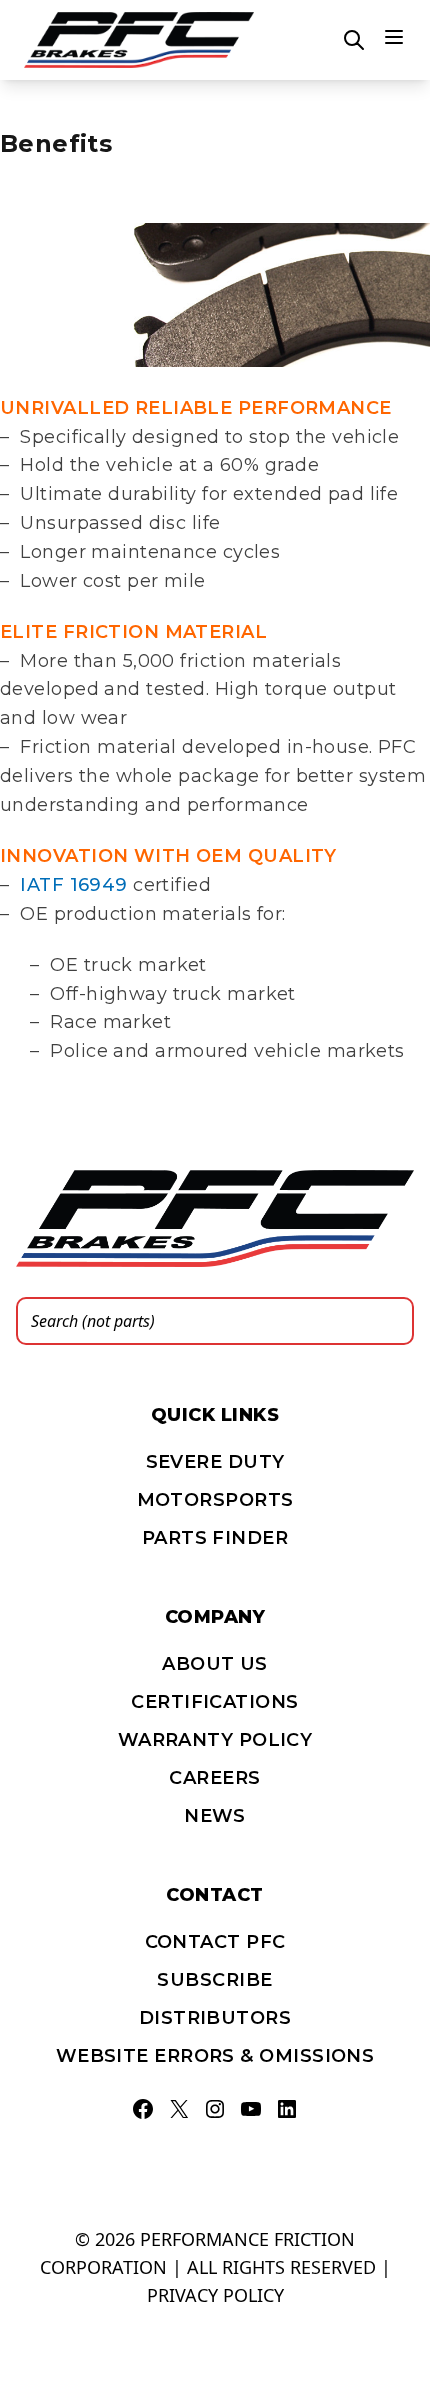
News (215, 1816)
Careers (214, 1778)
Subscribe (214, 1980)
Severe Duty (215, 1462)
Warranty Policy (215, 1740)
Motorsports (215, 1500)
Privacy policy (215, 2295)
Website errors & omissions (215, 2056)
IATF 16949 (73, 885)
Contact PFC (215, 1942)
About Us (215, 1664)
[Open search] (354, 40)
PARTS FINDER (215, 1538)
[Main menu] (394, 37)
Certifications (214, 1702)
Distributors (215, 2018)
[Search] (393, 1321)
